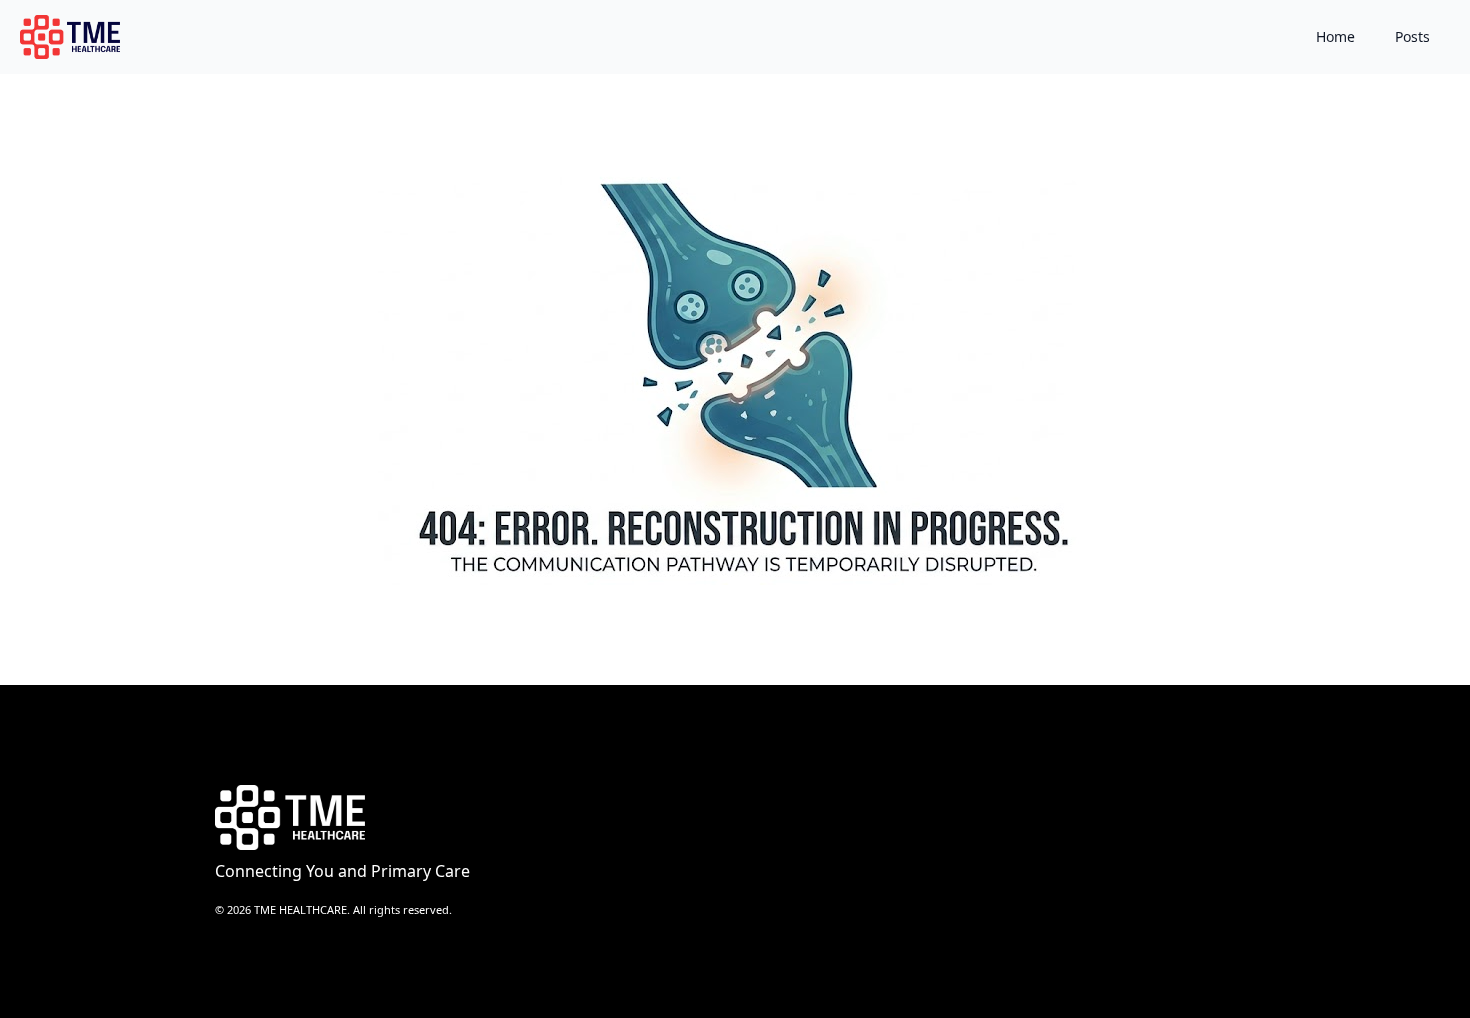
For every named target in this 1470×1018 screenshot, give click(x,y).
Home (1335, 36)
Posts (1412, 36)
